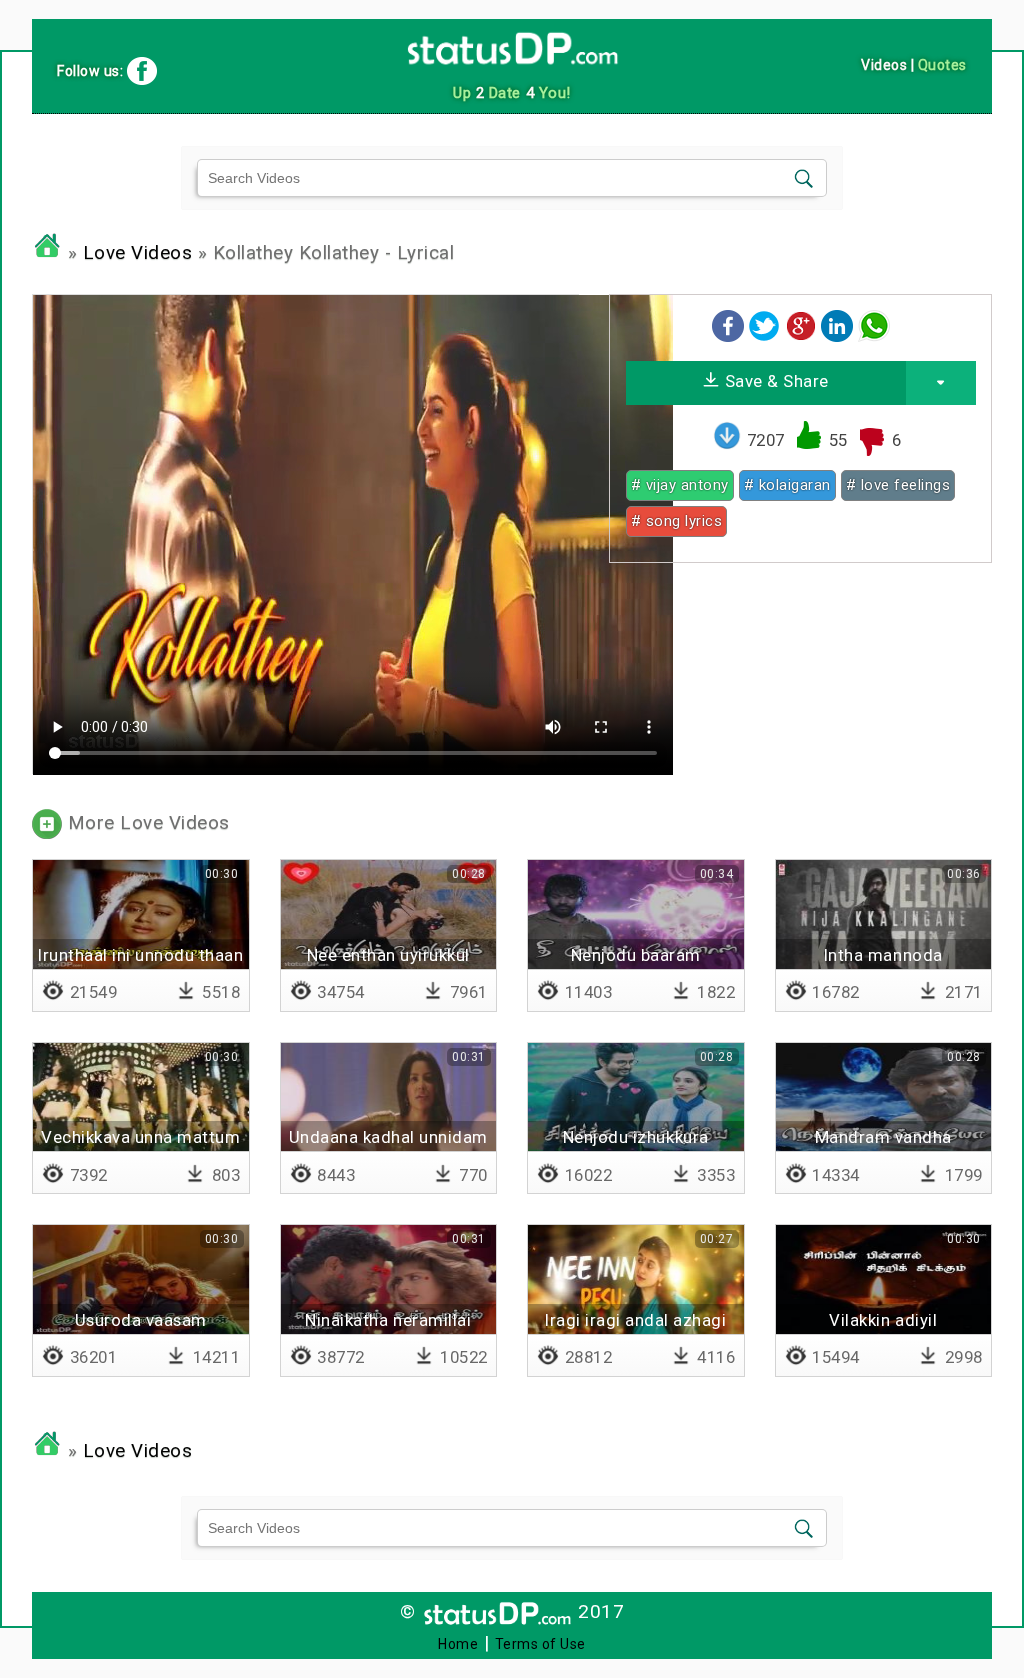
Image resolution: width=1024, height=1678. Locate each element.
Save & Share (774, 381)
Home (458, 1644)
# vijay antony (680, 485)
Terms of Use (540, 1644)
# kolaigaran (787, 485)
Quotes (942, 65)
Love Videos (138, 253)
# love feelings (898, 485)
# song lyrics (677, 521)
